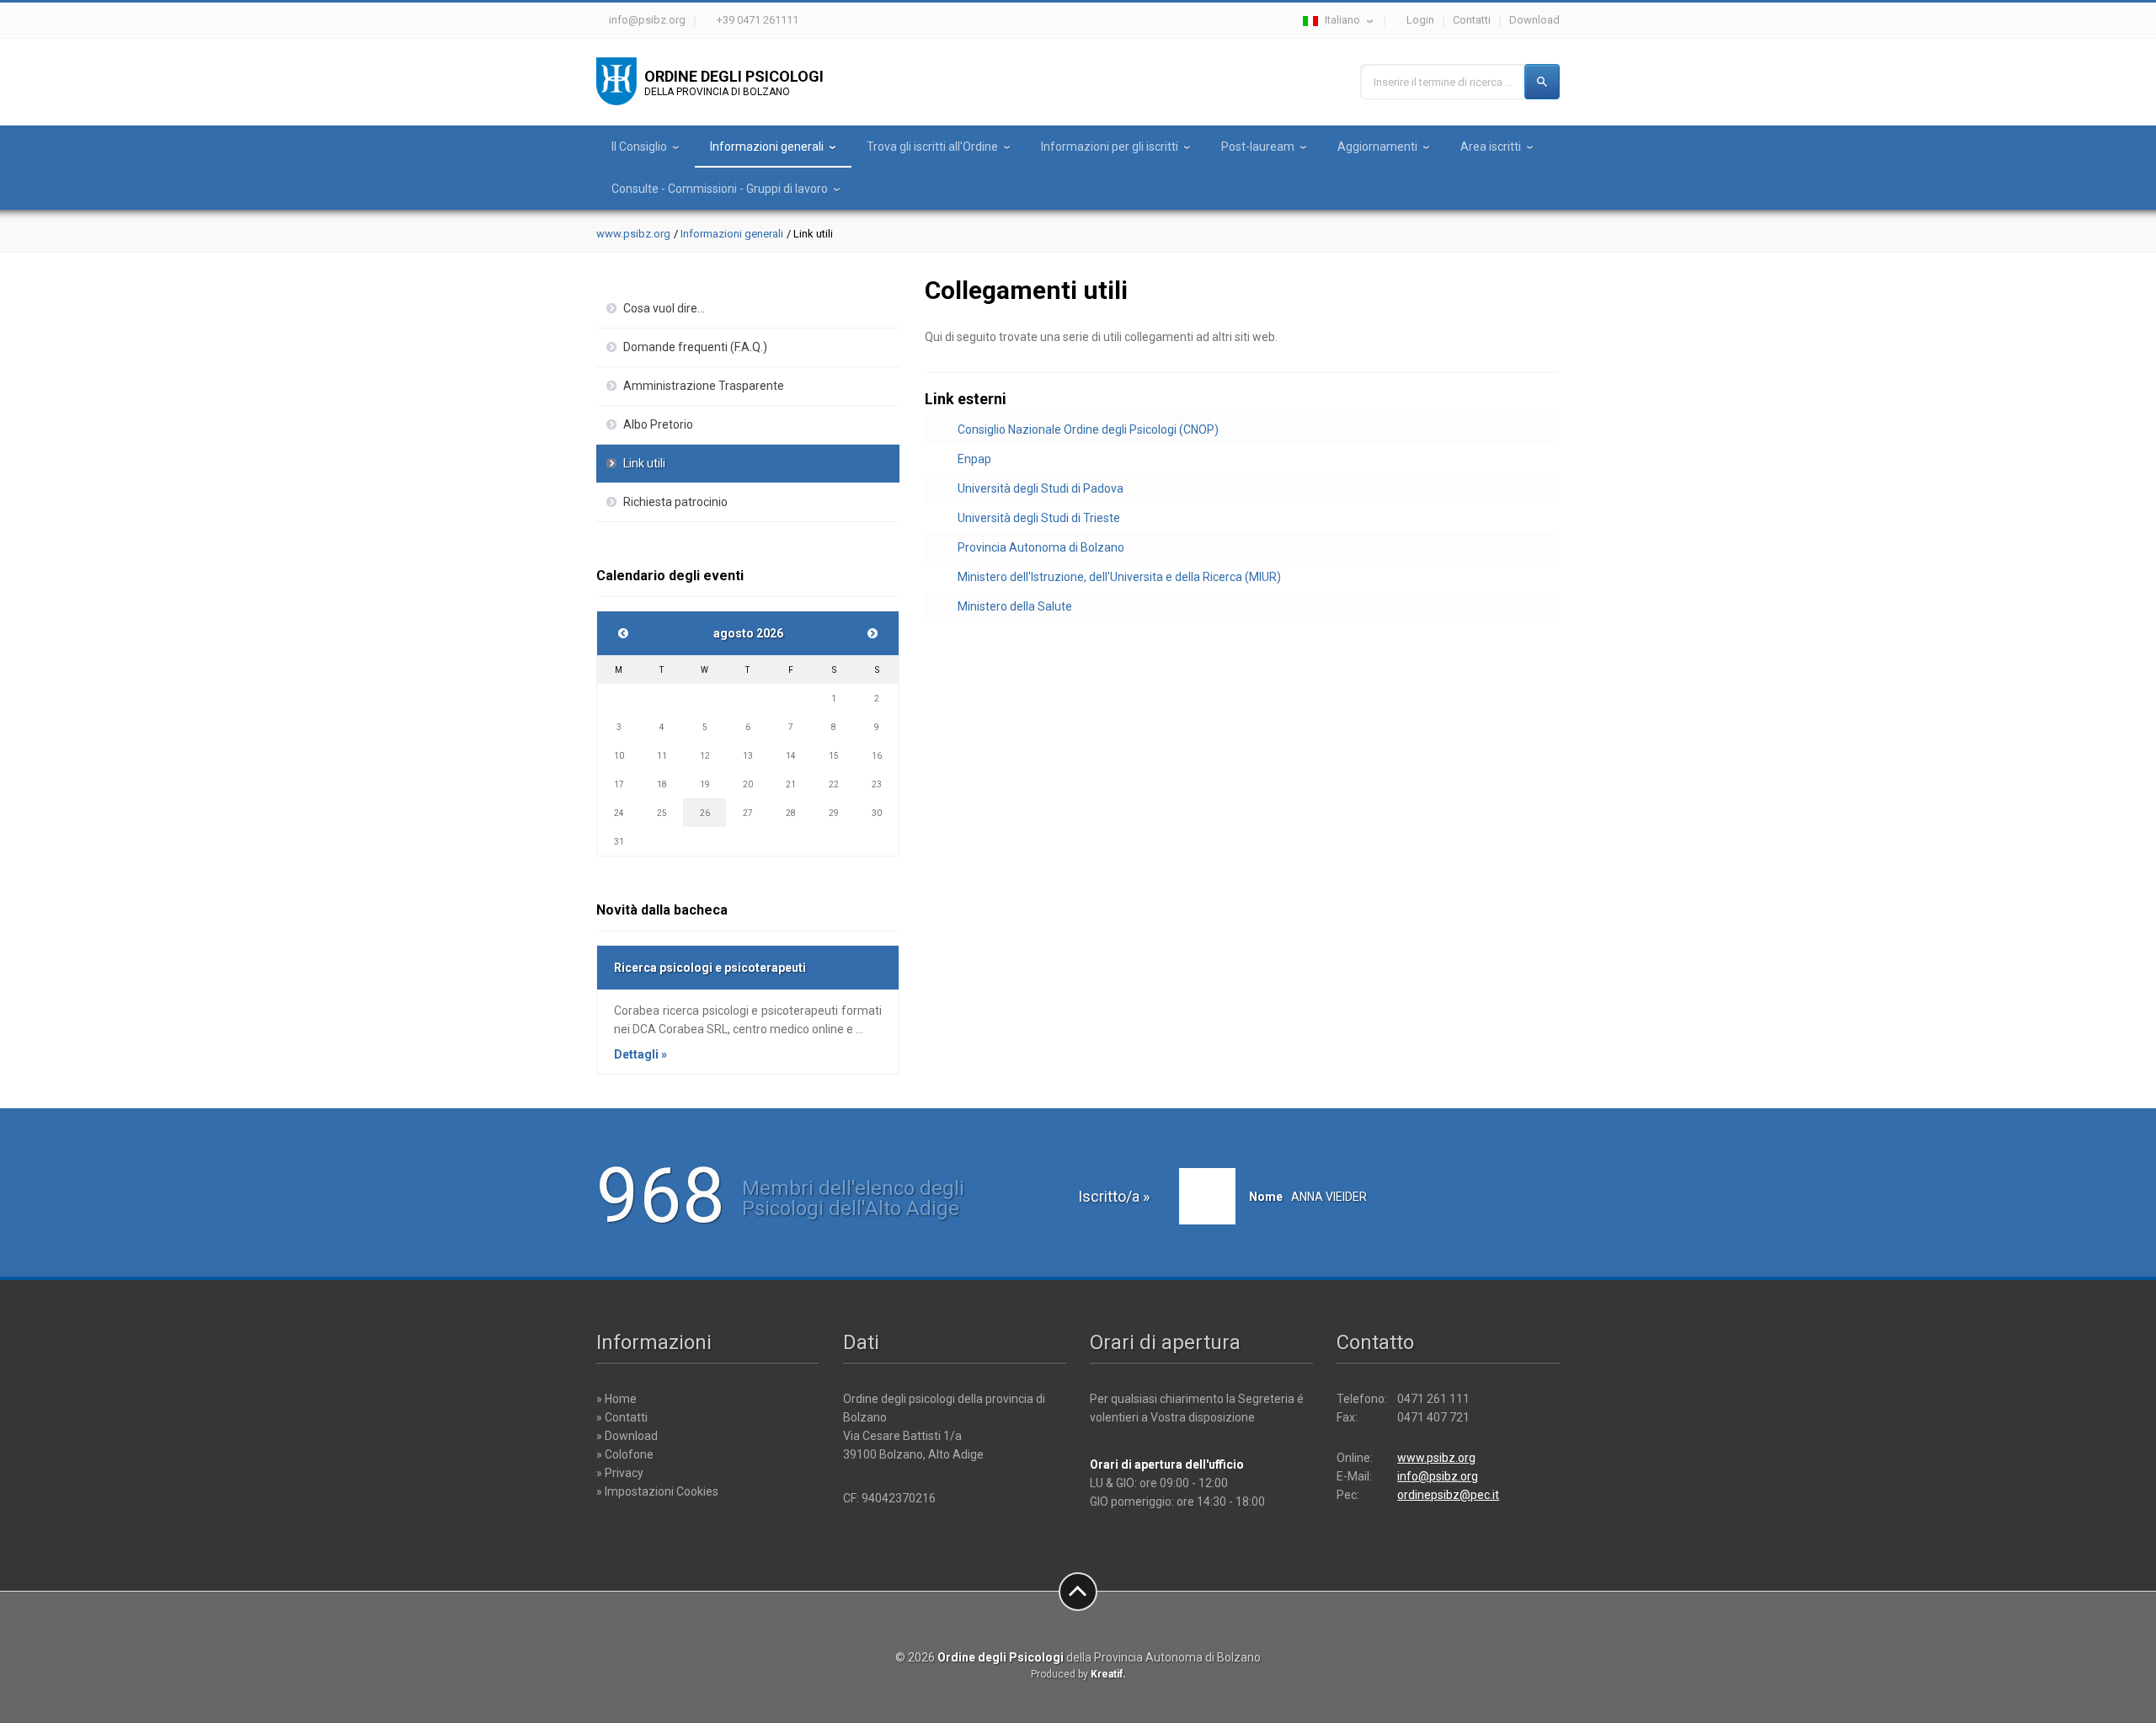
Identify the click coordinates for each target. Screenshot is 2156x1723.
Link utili (644, 463)
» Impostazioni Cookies (657, 1491)
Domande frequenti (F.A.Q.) (695, 347)
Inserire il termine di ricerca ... (1443, 82)
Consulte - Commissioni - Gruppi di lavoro (720, 189)
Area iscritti (1491, 147)
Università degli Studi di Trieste (1039, 518)
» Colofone (625, 1454)
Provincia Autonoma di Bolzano (1041, 547)
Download (1534, 20)
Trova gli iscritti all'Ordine (932, 147)
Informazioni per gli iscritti (1110, 147)
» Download (627, 1436)
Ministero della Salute (1015, 606)
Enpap (974, 459)
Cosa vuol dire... (664, 308)
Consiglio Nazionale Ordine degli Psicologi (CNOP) (1088, 429)
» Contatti (622, 1417)
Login (1420, 20)
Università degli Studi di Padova (1041, 488)
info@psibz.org (647, 20)
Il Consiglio (639, 147)
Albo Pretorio (658, 424)
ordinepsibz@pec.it (1448, 1495)
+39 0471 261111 (758, 20)
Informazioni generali (767, 147)
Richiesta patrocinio (675, 502)
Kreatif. (1108, 1674)
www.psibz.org (633, 234)
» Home (616, 1399)
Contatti (1472, 20)
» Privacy (620, 1473)
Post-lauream (1258, 147)
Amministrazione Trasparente (704, 386)
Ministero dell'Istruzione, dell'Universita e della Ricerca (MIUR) (1119, 577)
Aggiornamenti (1377, 147)
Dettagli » (640, 1054)
